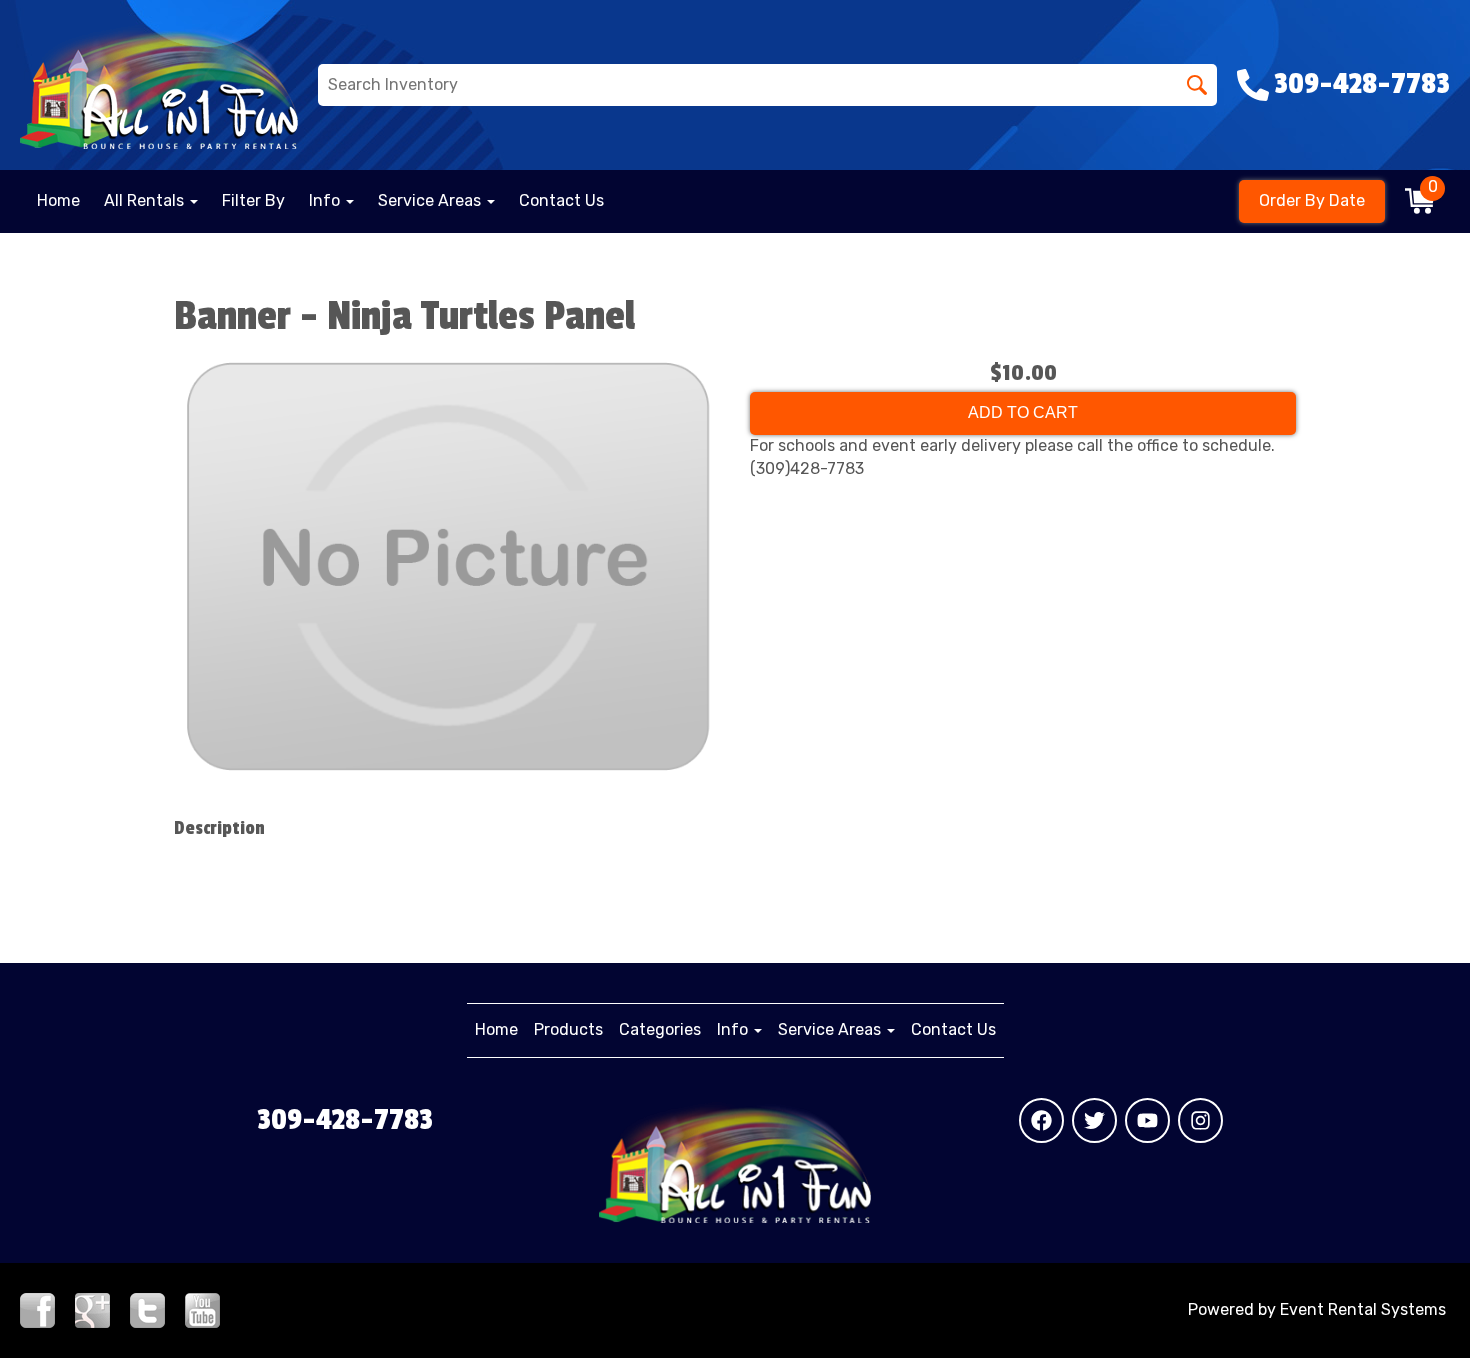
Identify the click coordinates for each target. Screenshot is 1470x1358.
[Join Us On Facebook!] (37, 1309)
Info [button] (326, 200)
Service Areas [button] (431, 200)
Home (58, 200)
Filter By (253, 200)
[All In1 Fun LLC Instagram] (1200, 1120)
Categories (660, 1029)
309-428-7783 (345, 1120)
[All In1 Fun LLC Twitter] (1094, 1120)
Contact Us (561, 200)
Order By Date (1312, 200)
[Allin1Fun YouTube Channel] (202, 1309)
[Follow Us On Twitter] (147, 1309)
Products (568, 1029)
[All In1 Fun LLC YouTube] (1147, 1120)
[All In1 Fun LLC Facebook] (1041, 1120)
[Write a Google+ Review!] (92, 1309)
